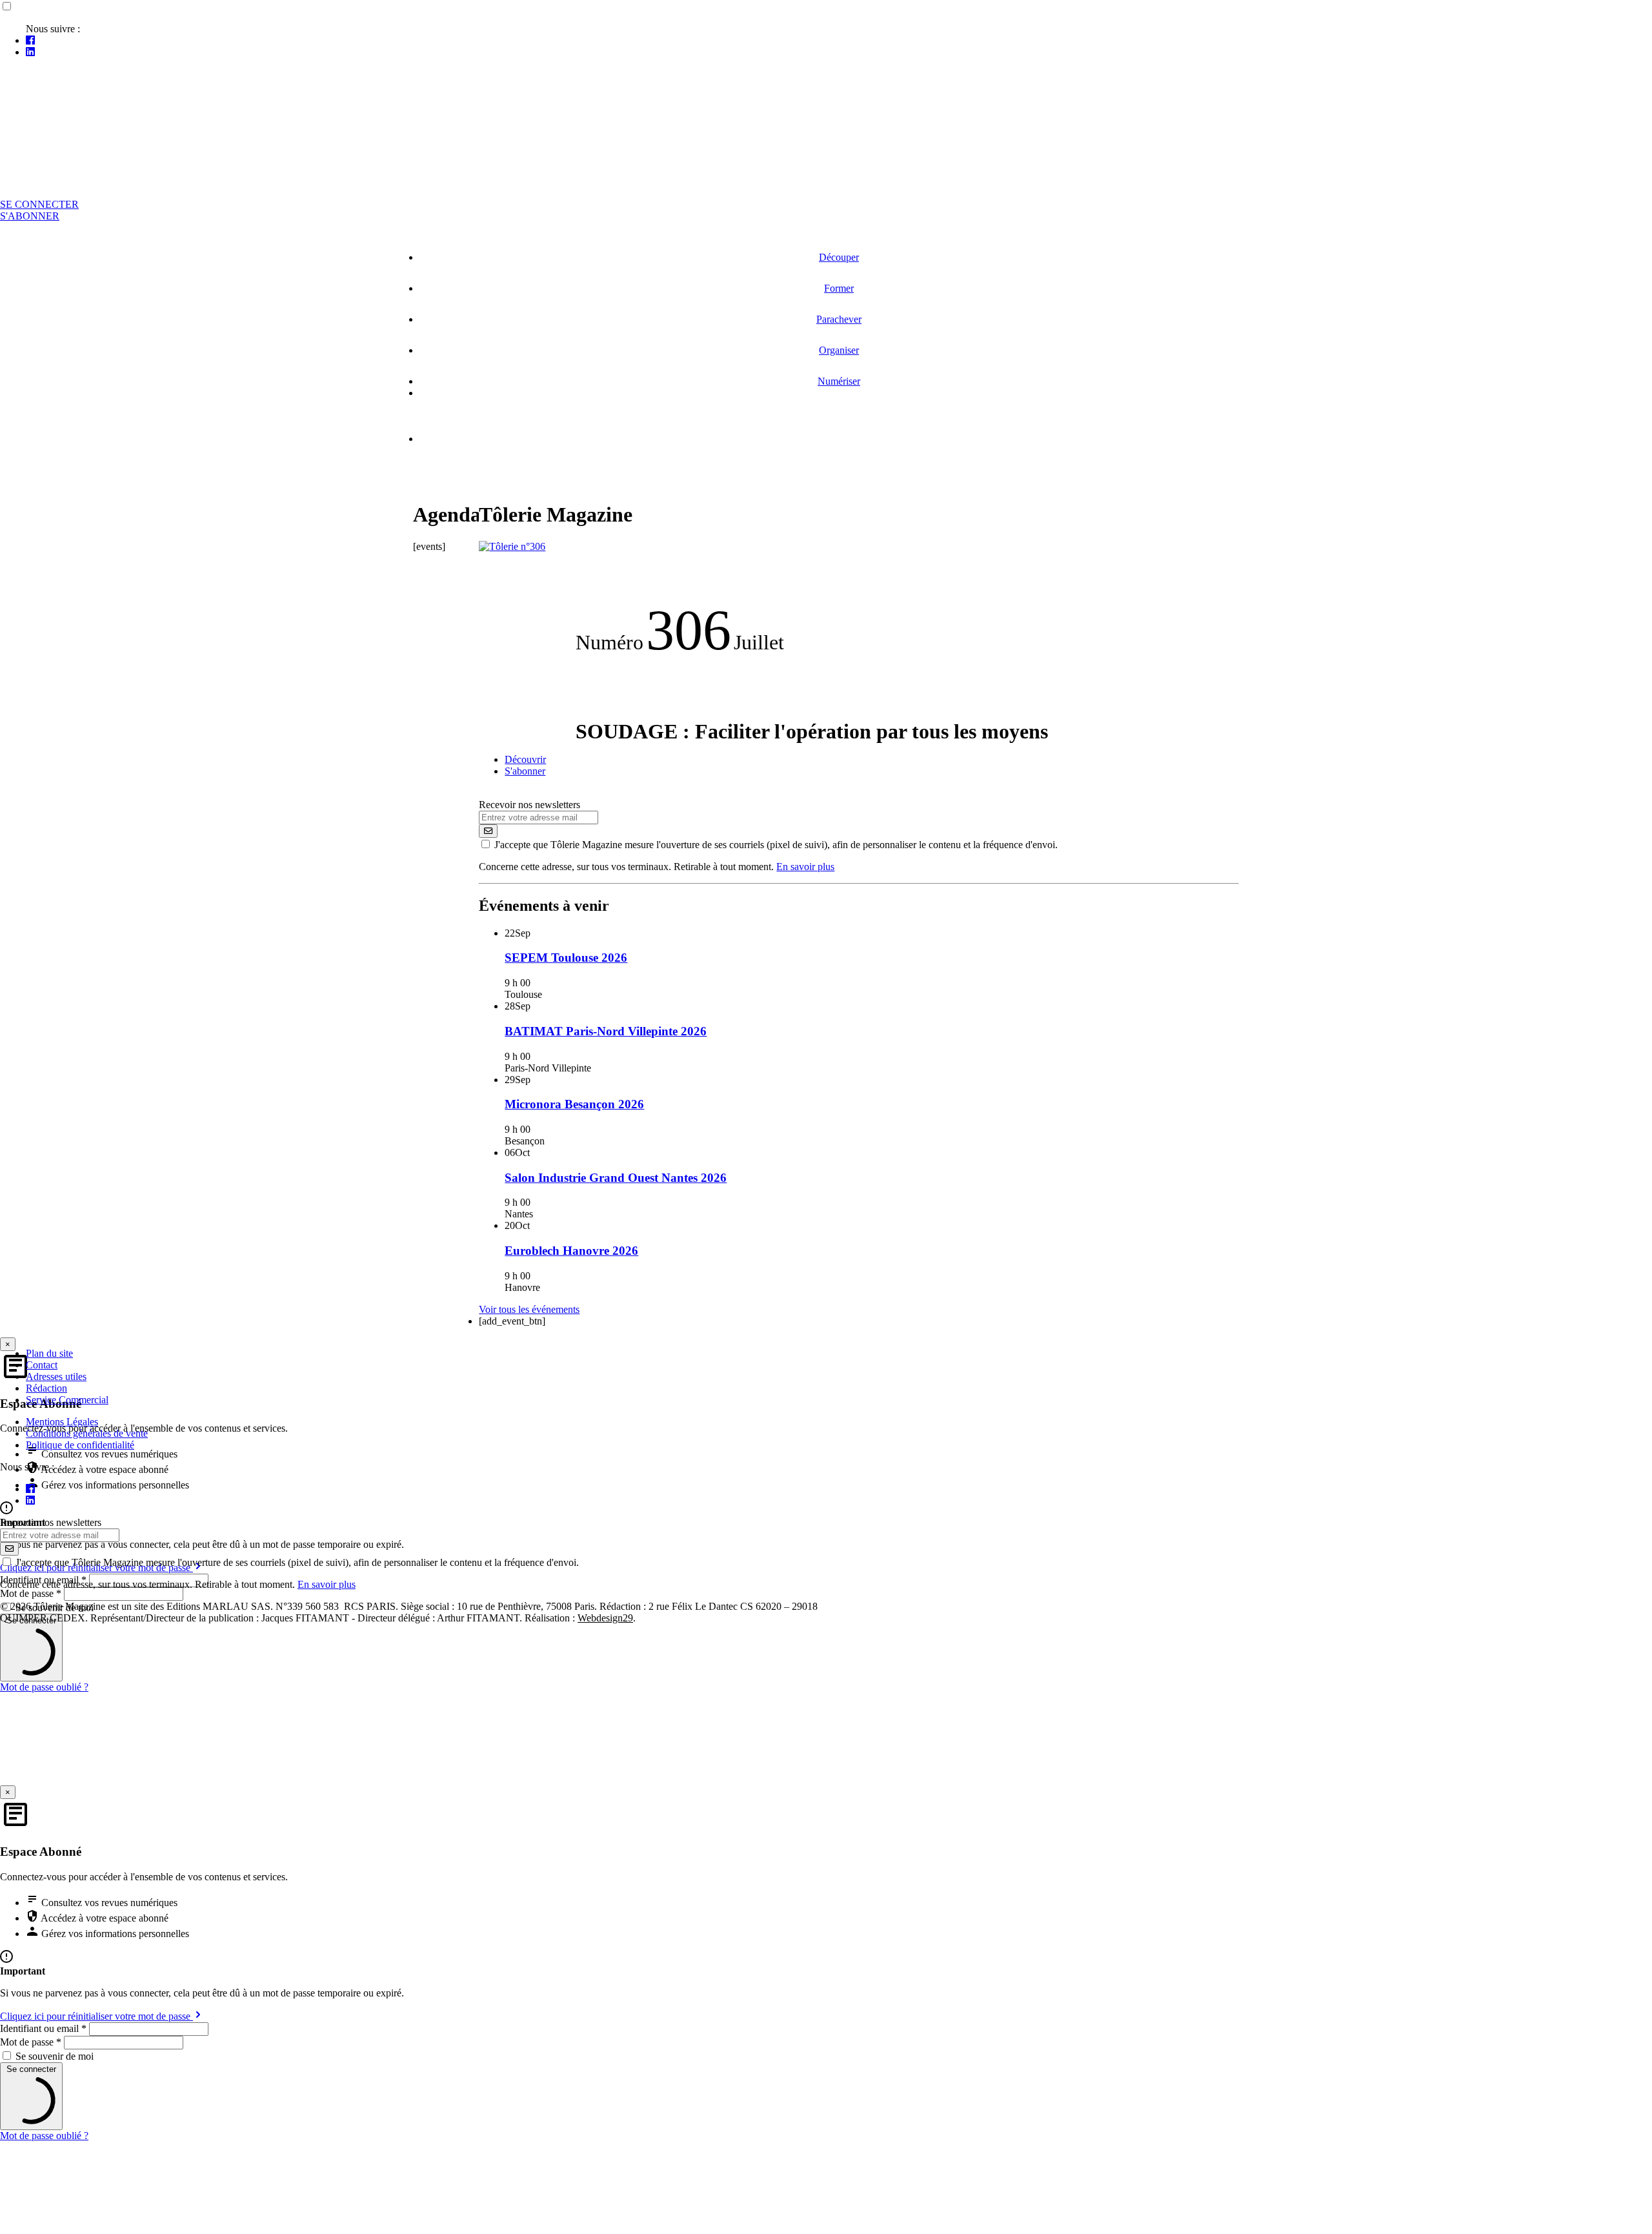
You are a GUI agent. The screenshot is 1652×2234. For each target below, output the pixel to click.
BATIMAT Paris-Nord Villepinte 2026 (606, 1031)
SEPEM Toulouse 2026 (566, 958)
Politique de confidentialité (80, 1445)
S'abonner (30, 216)
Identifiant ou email (43, 2028)
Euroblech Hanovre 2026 (571, 1251)
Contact (42, 1365)
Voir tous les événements (529, 1309)
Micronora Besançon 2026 (574, 1104)
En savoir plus (805, 867)
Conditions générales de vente (87, 1433)
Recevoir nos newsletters (529, 805)
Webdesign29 (605, 1618)
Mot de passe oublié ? (44, 1687)
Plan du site (49, 1353)
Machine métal (534, 461)
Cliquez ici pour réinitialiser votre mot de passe (96, 2016)
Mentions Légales (62, 1422)
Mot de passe (31, 2042)
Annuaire (484, 415)
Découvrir (525, 759)
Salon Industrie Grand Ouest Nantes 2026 (616, 1178)
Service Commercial (67, 1400)
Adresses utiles (56, 1376)
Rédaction (46, 1388)
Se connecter (39, 204)
